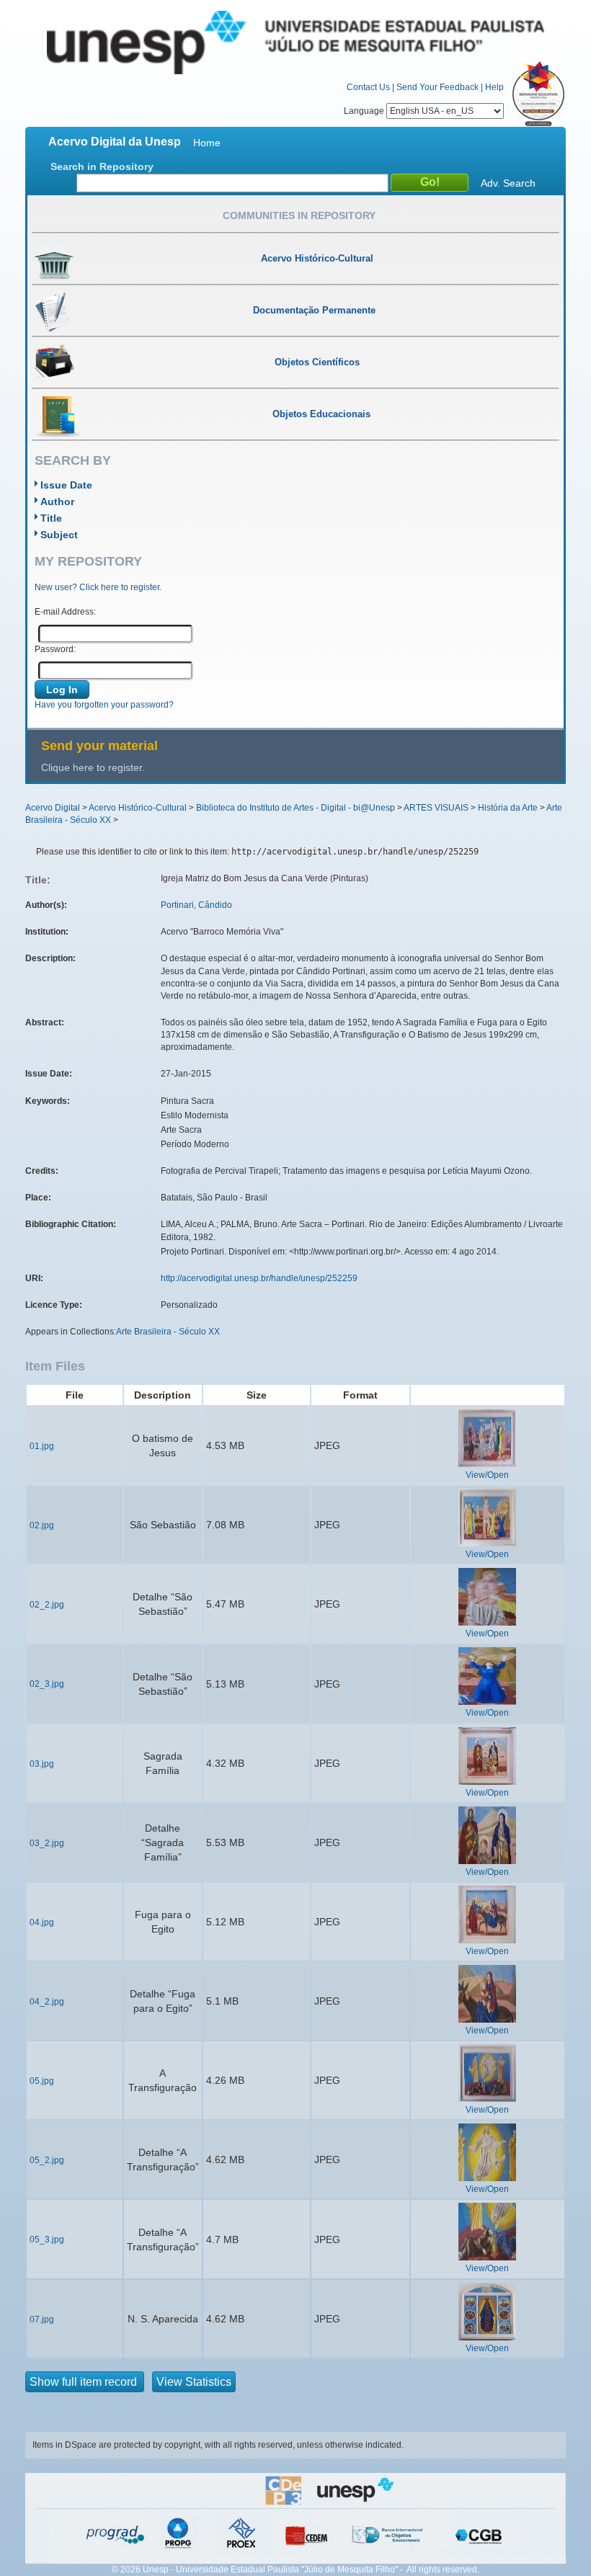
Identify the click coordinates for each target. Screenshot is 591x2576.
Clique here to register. (93, 767)
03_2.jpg (47, 1843)
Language (365, 111)
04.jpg (42, 1922)
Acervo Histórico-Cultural (138, 808)
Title (51, 518)
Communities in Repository (299, 215)
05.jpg (42, 2081)
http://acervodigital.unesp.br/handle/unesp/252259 (259, 1278)
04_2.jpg (47, 2002)
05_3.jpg (47, 2239)
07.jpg (42, 2319)
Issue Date (66, 485)
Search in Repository (102, 166)
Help (494, 87)
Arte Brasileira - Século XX (168, 1332)
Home (207, 143)
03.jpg (42, 1764)
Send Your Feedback (437, 87)
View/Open (487, 1475)
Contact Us (368, 87)
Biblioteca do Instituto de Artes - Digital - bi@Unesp (295, 808)
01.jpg (42, 1446)
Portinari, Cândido (196, 905)
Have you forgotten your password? (104, 705)
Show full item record (85, 2382)
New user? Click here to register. (98, 587)
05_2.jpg (47, 2160)
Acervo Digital (53, 808)
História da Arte (508, 808)
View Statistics (194, 2382)
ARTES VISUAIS (436, 808)
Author (57, 502)
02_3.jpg (47, 1684)
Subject (59, 535)
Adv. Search (508, 183)
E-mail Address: (65, 612)
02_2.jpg (47, 1605)
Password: (55, 649)
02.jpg (42, 1525)
